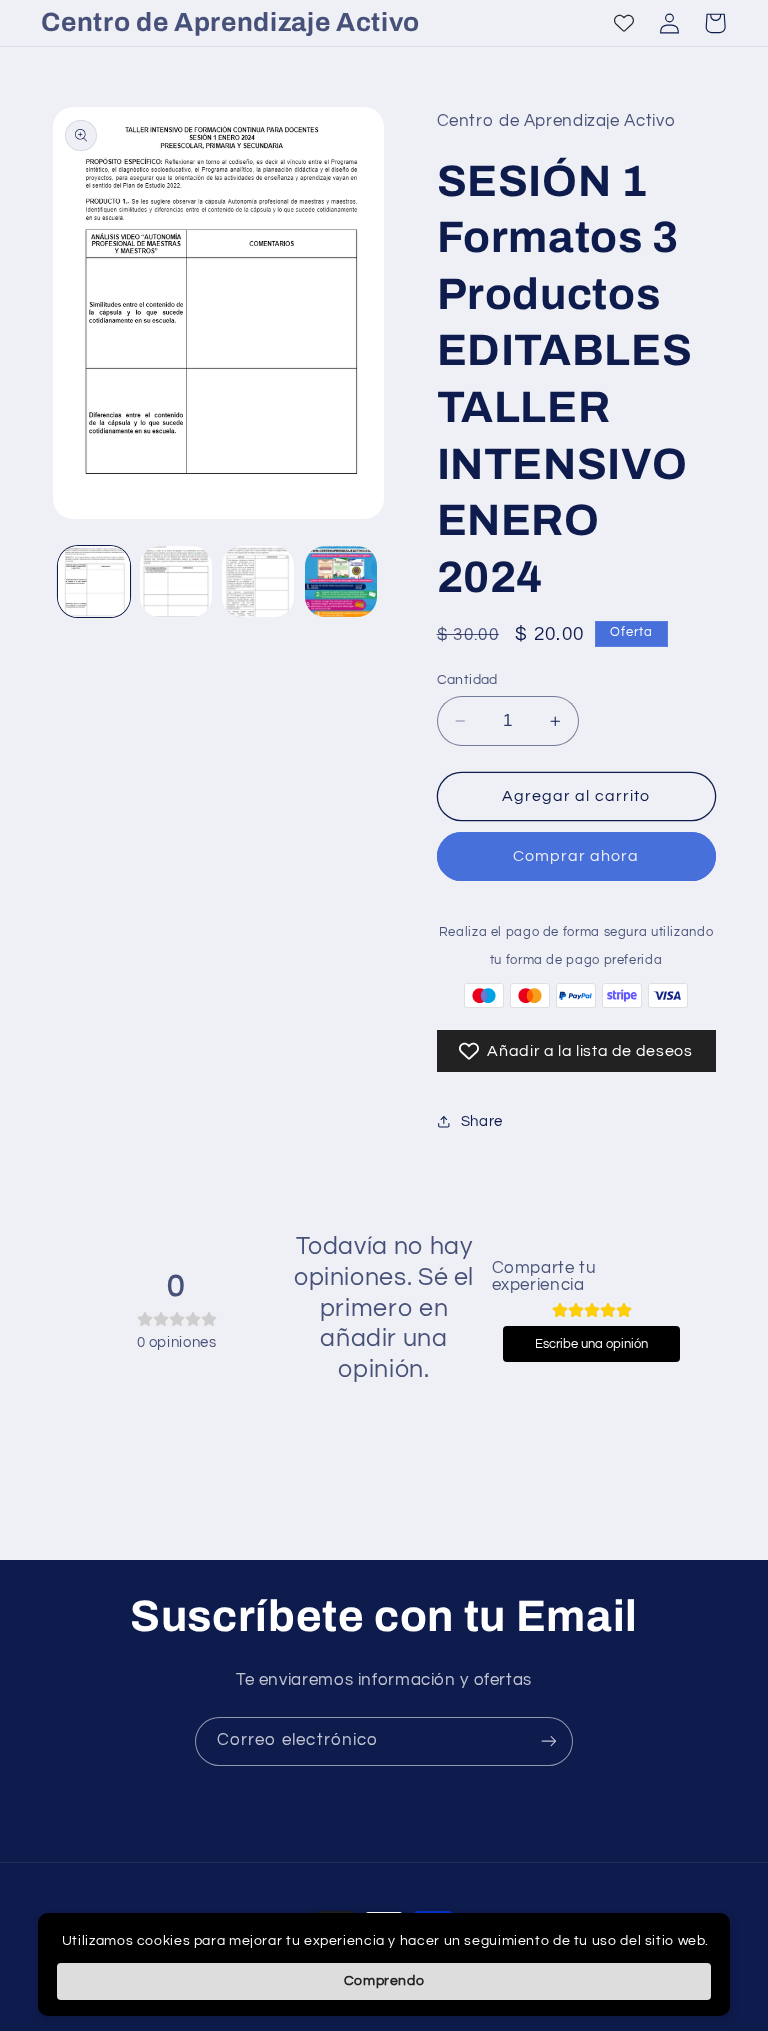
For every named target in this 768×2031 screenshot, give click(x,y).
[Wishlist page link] (624, 23)
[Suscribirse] (549, 1741)
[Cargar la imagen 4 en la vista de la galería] (341, 582)
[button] (715, 23)
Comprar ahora (576, 856)
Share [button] (482, 1121)
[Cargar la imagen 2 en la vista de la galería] (176, 582)
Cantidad (467, 680)
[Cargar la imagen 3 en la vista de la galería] (258, 582)
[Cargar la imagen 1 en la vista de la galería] (94, 582)
